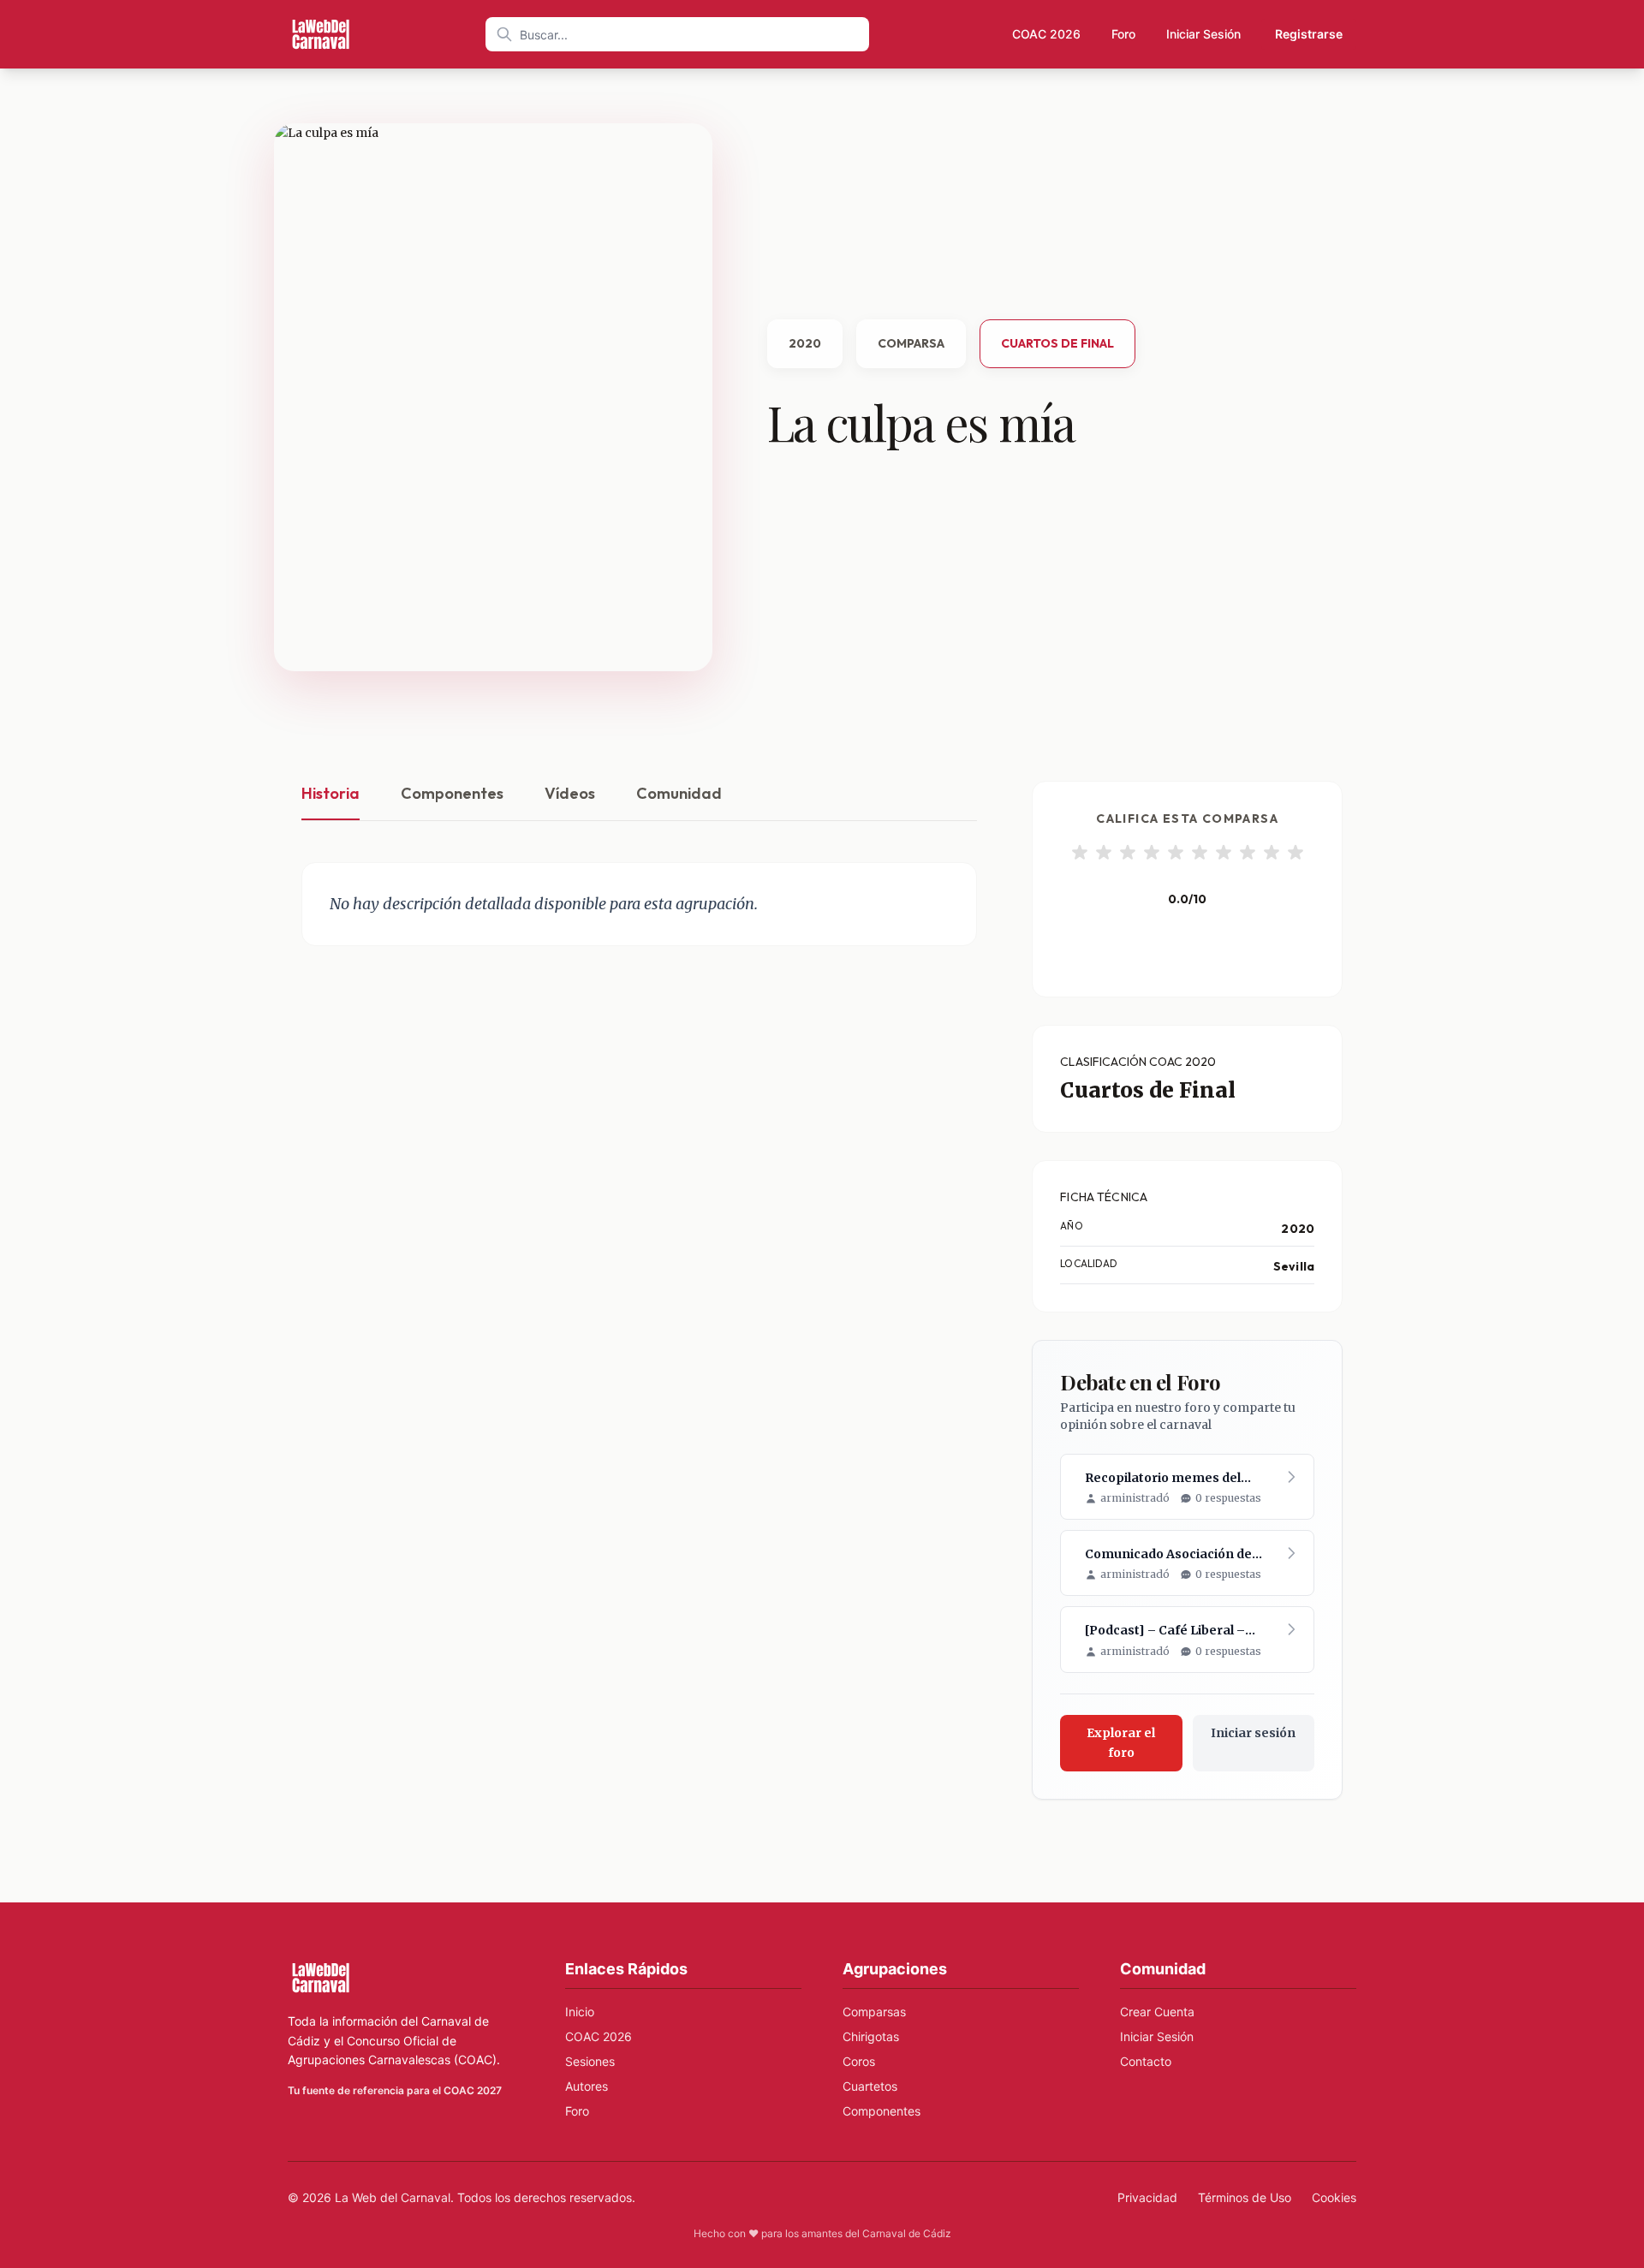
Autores (587, 2086)
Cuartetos (870, 2086)
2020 (805, 343)
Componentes (452, 793)
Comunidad (679, 793)
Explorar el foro (1121, 1743)
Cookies (1334, 2197)
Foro (1123, 34)
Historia (331, 793)
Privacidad (1147, 2197)
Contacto (1146, 2061)
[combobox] (677, 34)
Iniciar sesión (1253, 1733)
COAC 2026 (1046, 34)
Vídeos (570, 793)
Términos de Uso (1245, 2197)
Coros (859, 2061)
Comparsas (874, 2012)
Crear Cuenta (1157, 2012)
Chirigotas (871, 2036)
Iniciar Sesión (1203, 34)
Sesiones (590, 2061)
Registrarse (1309, 34)
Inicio (580, 2012)
